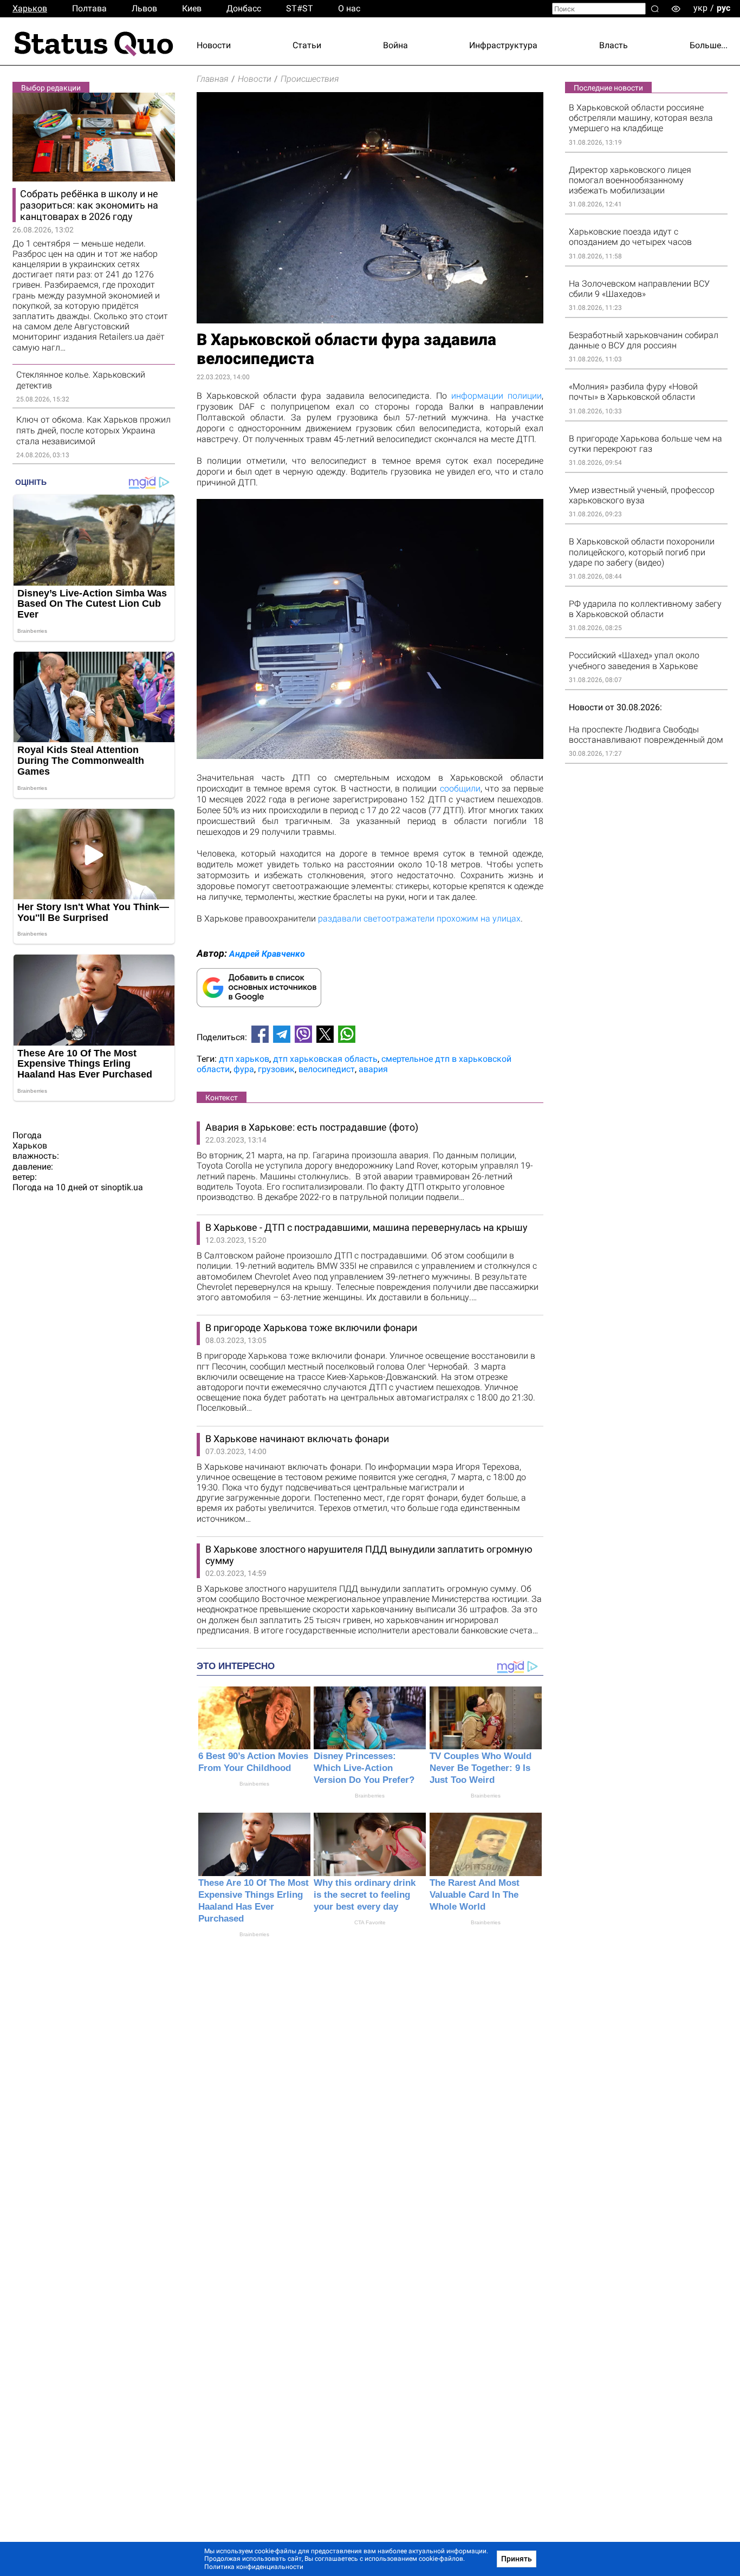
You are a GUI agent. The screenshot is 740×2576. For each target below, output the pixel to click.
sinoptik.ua (122, 1187)
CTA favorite (370, 1922)
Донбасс (244, 8)
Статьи (307, 45)
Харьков (30, 8)
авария (373, 1069)
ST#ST (300, 8)
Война (395, 45)
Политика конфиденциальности (254, 2567)
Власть (614, 45)
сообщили (460, 789)
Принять (517, 2559)
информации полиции (496, 396)
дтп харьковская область (325, 1059)
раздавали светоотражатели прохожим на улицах (419, 919)
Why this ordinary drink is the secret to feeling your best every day (365, 1895)
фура (244, 1069)
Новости (214, 45)
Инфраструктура (503, 45)
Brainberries (254, 1784)
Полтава (89, 8)
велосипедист (327, 1069)
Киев (192, 8)
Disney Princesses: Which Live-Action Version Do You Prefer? (364, 1768)
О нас (349, 8)
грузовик (276, 1069)
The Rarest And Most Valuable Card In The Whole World (475, 1895)
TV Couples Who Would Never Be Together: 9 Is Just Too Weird (481, 1768)
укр (700, 8)
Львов (144, 8)
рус (723, 8)
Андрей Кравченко (267, 954)
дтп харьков (244, 1059)
